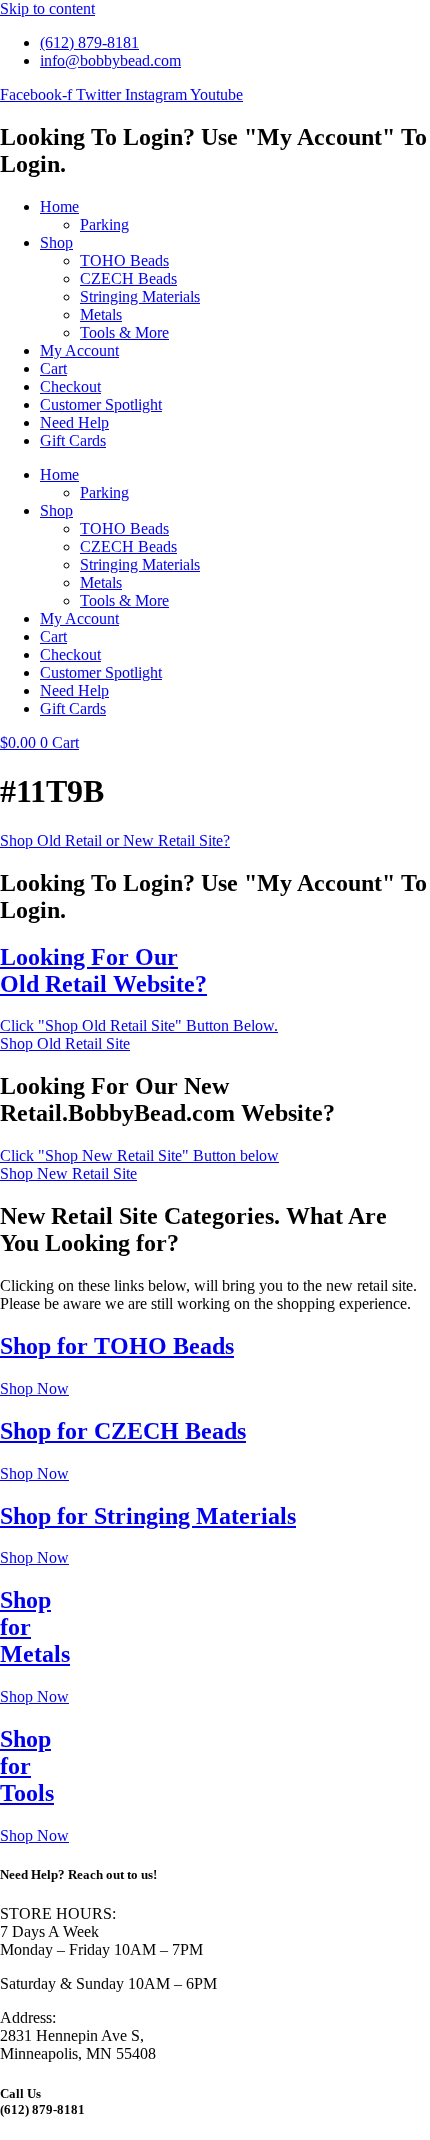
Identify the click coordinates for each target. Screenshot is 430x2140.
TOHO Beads (124, 260)
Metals (101, 314)
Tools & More (124, 332)
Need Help (74, 422)
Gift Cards (73, 440)
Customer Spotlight (101, 404)
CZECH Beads (128, 278)
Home (59, 206)
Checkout (70, 386)
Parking (104, 224)
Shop (56, 242)
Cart (53, 368)
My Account (79, 350)
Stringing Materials (140, 296)
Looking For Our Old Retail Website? (103, 970)
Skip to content (47, 8)
